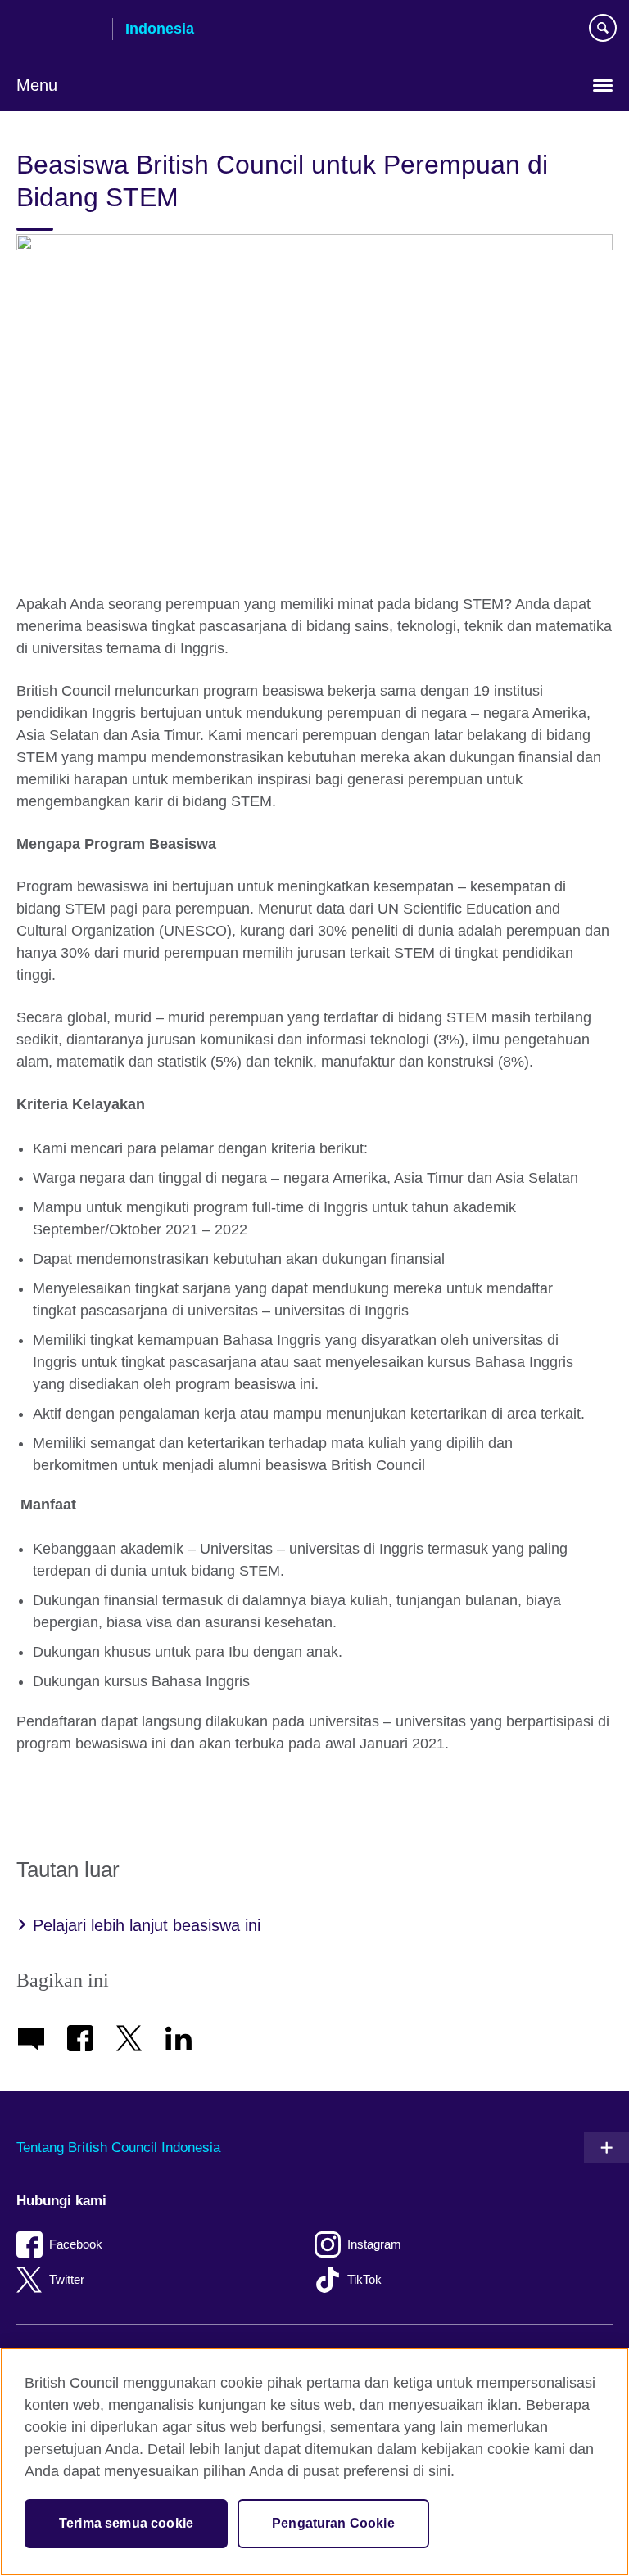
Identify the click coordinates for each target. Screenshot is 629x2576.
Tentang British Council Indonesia (118, 2147)
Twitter (67, 2279)
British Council (58, 30)
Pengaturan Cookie (333, 2523)
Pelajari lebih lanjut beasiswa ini (147, 1925)
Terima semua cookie (126, 2523)
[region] (314, 2462)
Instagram (374, 2244)
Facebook (76, 2244)
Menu (37, 85)
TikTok (364, 2279)
